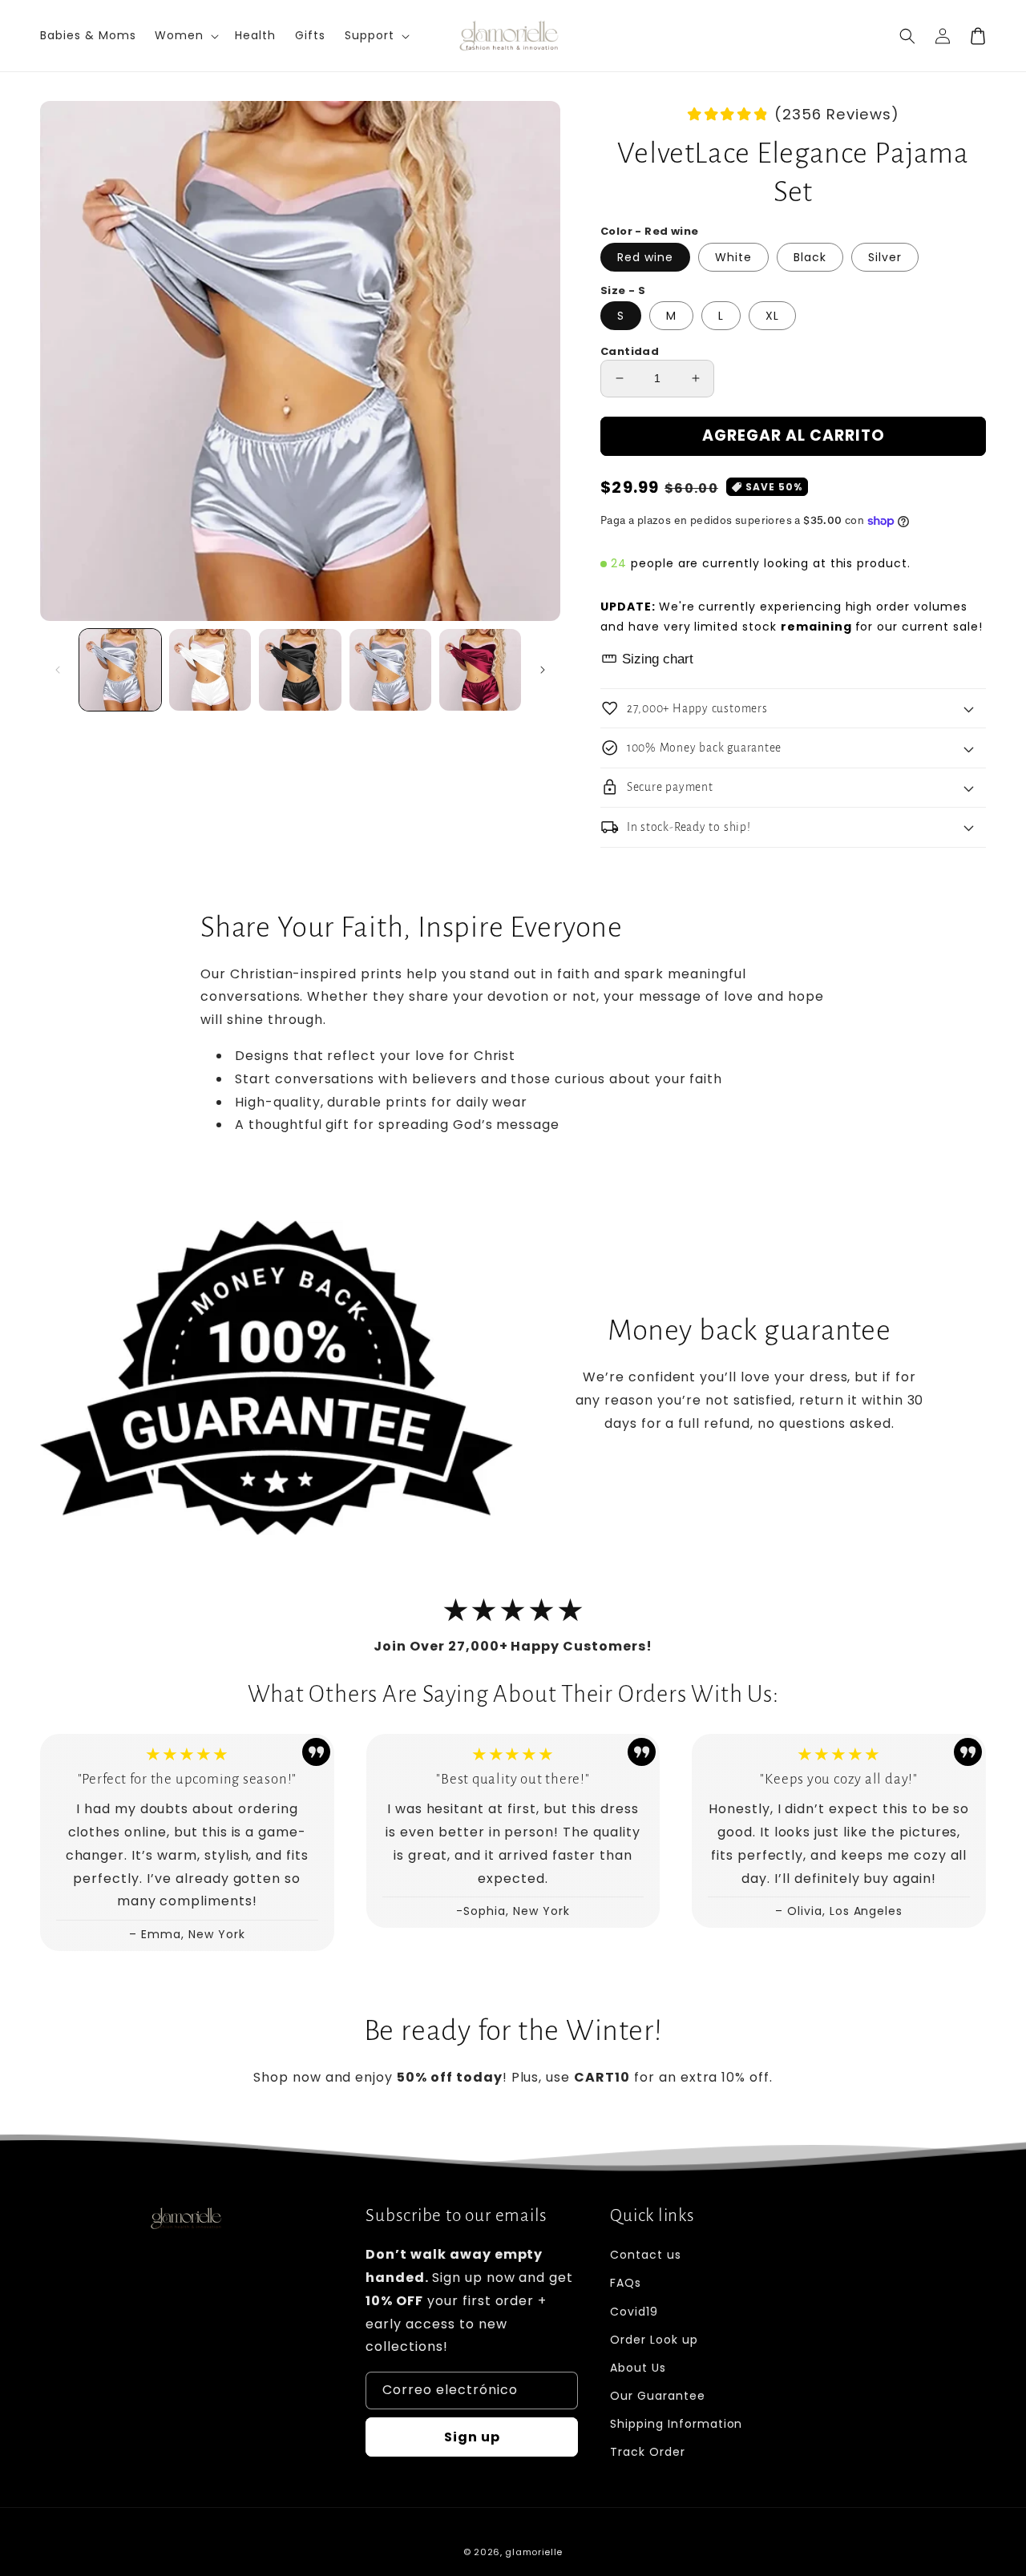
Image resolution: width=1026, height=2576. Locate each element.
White (733, 257)
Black (810, 257)
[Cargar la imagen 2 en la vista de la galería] (210, 670)
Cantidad (630, 351)
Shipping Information (676, 2424)
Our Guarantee (657, 2396)
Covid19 (634, 2312)
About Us (638, 2368)
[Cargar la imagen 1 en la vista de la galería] (120, 670)
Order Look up (654, 2340)
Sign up (472, 2437)
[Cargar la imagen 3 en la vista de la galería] (300, 670)
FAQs (626, 2283)
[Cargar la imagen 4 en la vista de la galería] (390, 670)
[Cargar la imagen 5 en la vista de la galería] (480, 670)
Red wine (645, 257)
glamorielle (534, 2552)
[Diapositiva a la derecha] (543, 670)
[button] (907, 36)
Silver (885, 257)
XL (772, 316)
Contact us (646, 2255)
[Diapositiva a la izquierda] (58, 670)
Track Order (648, 2452)
